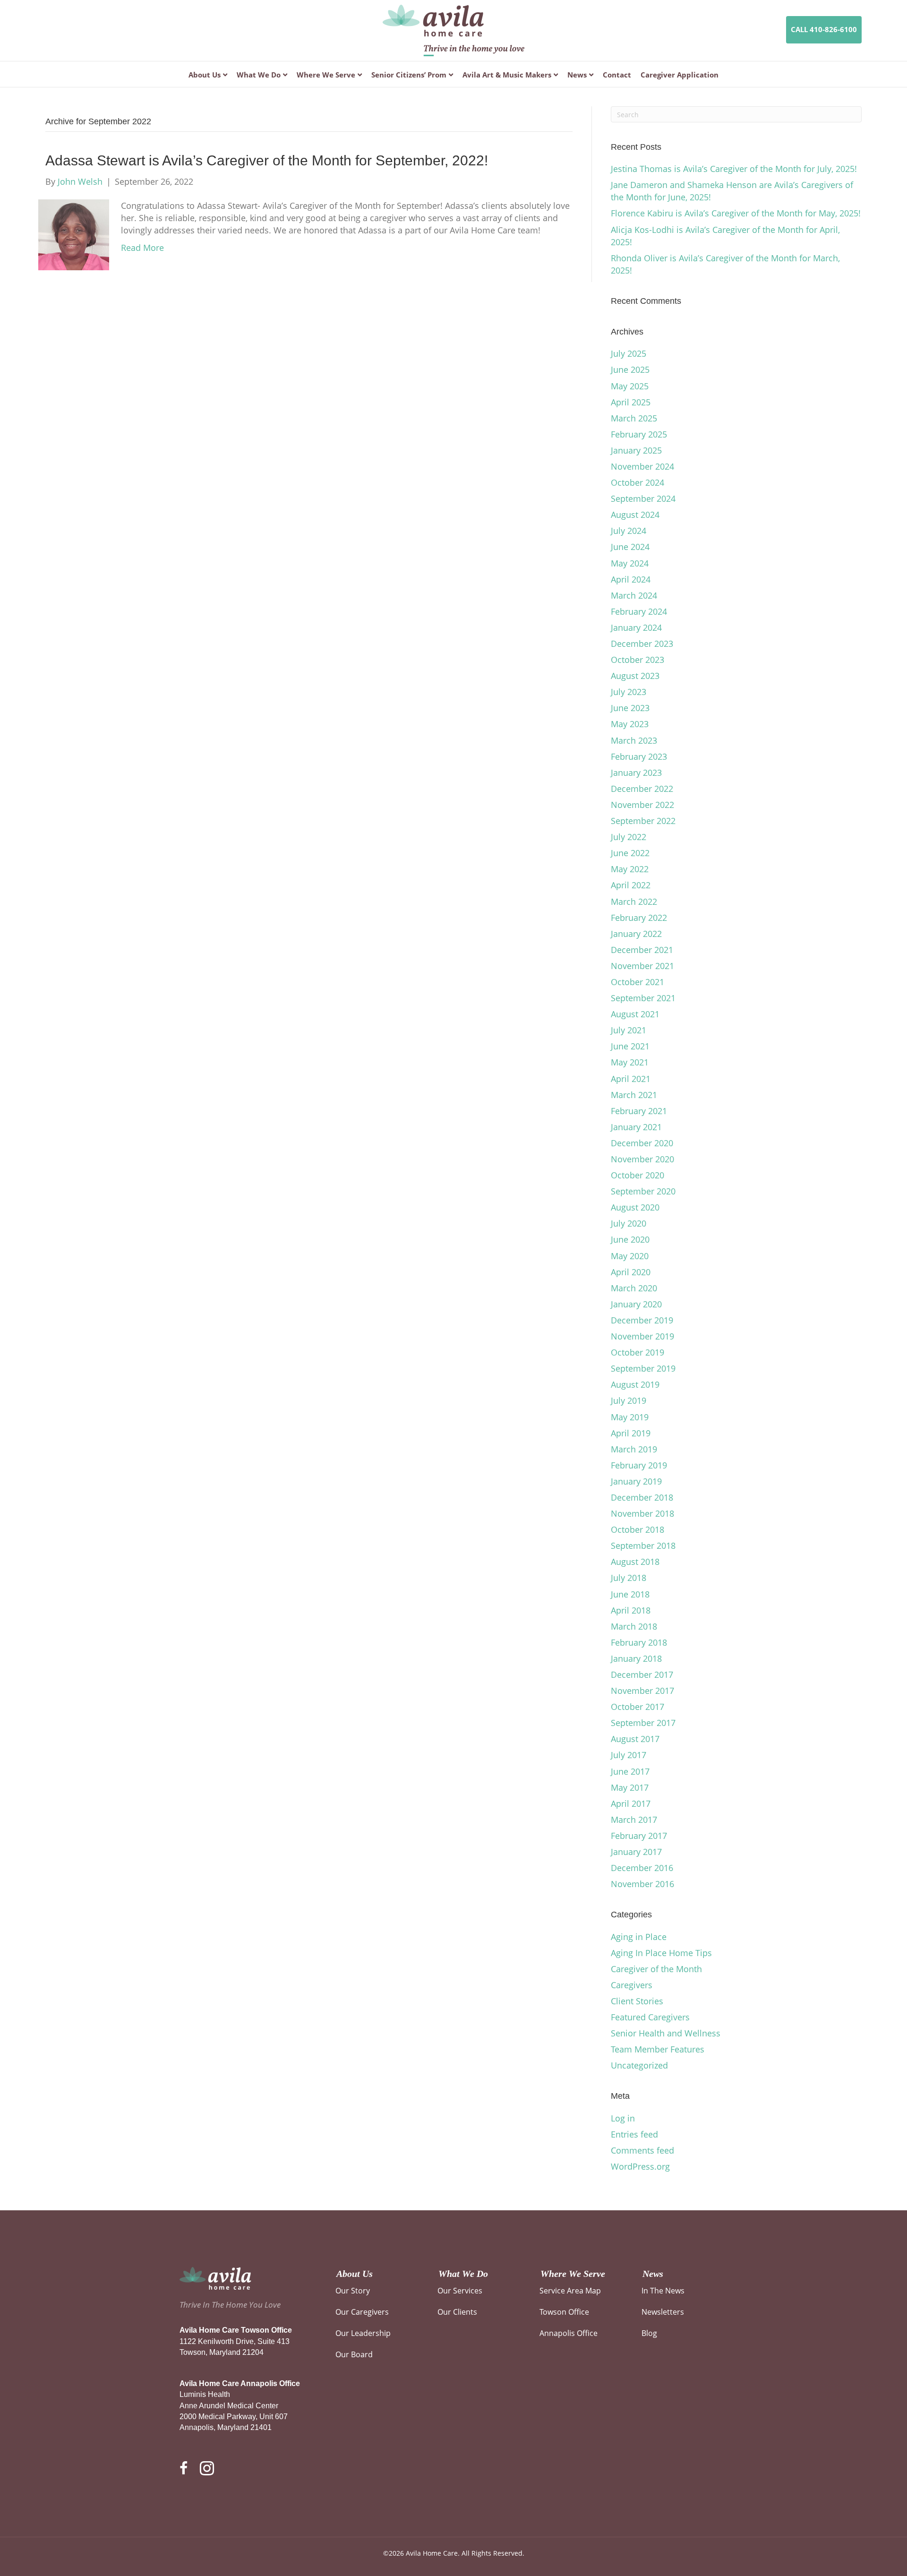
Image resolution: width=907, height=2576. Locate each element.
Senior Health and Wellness (666, 2033)
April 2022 (631, 885)
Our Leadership (363, 2333)
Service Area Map (570, 2291)
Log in (623, 2118)
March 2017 (634, 1820)
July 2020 (629, 1223)
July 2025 (629, 353)
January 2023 (636, 773)
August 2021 (635, 1014)
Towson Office (564, 2312)
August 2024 (635, 515)
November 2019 (642, 1336)
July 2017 (629, 1755)
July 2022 (629, 837)
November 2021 (642, 966)
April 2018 (631, 1610)
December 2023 (642, 644)
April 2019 (631, 1433)
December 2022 (642, 789)
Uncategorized (639, 2065)
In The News (663, 2291)
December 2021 (642, 950)
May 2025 (630, 386)
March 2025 (634, 418)
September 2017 (643, 1723)
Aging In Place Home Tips (661, 1953)
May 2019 (630, 1417)
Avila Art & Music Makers (507, 75)
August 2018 (635, 1562)
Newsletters (663, 2312)
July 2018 (629, 1578)
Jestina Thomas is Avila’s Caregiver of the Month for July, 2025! (734, 169)
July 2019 (629, 1400)
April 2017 (631, 1803)
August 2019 (635, 1384)
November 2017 (642, 1691)
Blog (649, 2333)
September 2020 (643, 1191)
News (577, 75)
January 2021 (636, 1127)
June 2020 (630, 1239)
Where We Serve (326, 75)
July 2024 (629, 531)
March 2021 (634, 1095)
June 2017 (630, 1771)
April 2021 (631, 1079)
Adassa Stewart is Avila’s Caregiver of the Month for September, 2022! (267, 160)
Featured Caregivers (650, 2017)
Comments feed (642, 2150)
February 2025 (639, 434)
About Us (205, 75)
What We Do (259, 75)
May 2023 (630, 724)
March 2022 (634, 902)
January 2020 (636, 1304)
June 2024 (630, 547)
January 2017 (636, 1852)
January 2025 (636, 450)
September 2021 (643, 998)
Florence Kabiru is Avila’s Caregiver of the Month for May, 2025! (736, 213)
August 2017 (635, 1739)
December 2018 (642, 1497)
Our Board (354, 2354)
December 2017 (642, 1674)
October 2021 (637, 982)
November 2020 (642, 1159)
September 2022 (643, 821)
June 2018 (630, 1594)
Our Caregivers (362, 2312)
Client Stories (637, 2001)
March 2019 (634, 1449)
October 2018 (637, 1529)
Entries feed (634, 2134)
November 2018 (642, 1513)
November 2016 (642, 1884)
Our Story (353, 2291)
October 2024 (637, 482)
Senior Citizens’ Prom (409, 75)
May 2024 (630, 563)
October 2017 (637, 1707)
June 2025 (630, 369)
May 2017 (630, 1787)
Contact (617, 75)
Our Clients (457, 2312)
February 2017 (639, 1836)
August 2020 (635, 1207)
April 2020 (631, 1272)
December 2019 (642, 1320)
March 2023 (634, 740)
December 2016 (642, 1868)
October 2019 (637, 1352)
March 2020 (634, 1288)
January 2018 (636, 1658)
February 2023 (639, 756)
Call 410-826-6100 (824, 29)
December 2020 (642, 1143)
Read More (142, 248)
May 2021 (630, 1062)
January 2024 (636, 627)
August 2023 (635, 676)
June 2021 (630, 1046)
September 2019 (643, 1368)
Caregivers (632, 1985)
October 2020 (637, 1175)
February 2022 (639, 918)
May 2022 (630, 869)
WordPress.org (640, 2166)
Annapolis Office (569, 2333)
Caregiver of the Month (656, 1969)
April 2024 (631, 579)
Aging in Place (639, 1937)
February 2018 (639, 1642)
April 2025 (631, 402)
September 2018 (643, 1546)
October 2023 (637, 660)
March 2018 (634, 1626)
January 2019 (636, 1481)
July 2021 (629, 1030)
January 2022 (636, 934)
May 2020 (630, 1256)
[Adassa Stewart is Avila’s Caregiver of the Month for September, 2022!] (74, 234)
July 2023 (629, 692)
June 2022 (630, 853)
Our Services (460, 2291)
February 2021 (639, 1111)
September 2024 (643, 498)
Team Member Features (658, 2049)
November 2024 (642, 466)
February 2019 (639, 1465)
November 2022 (642, 805)
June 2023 (630, 708)
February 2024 (639, 611)
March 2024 (634, 595)
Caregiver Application (680, 75)
